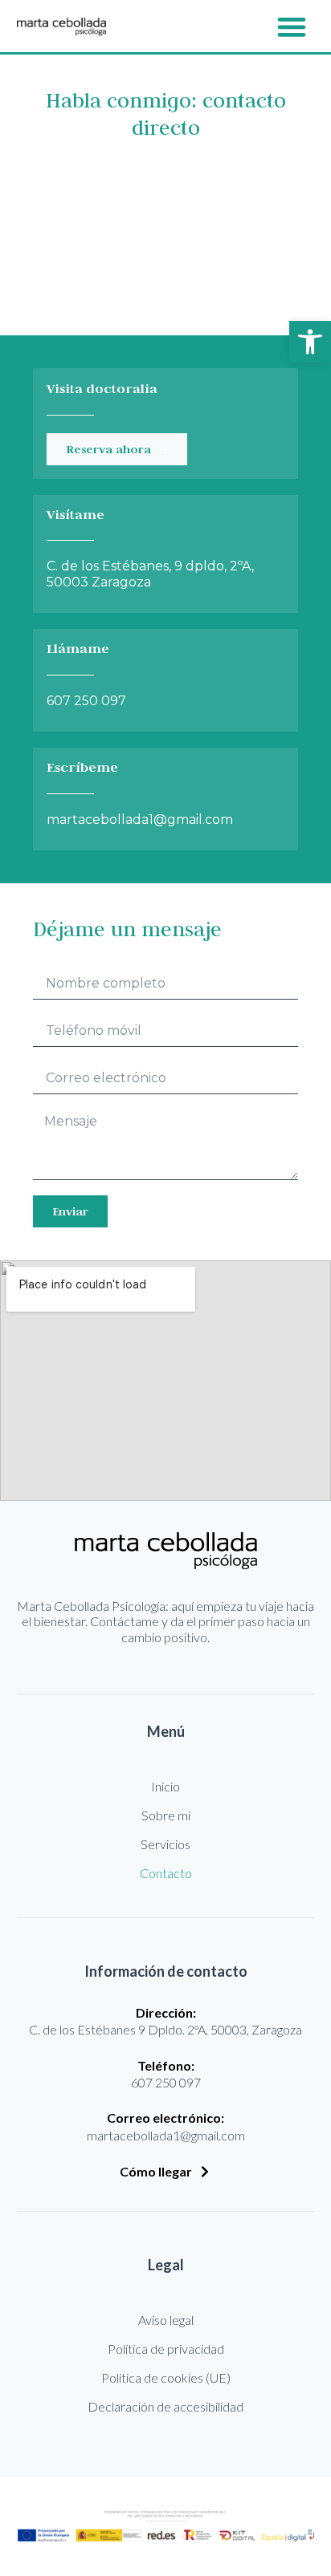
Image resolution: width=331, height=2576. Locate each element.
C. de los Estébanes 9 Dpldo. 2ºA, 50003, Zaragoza (165, 2029)
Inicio (165, 1786)
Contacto (166, 1873)
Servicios (165, 1844)
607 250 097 (86, 701)
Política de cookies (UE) (166, 2377)
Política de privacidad (166, 2349)
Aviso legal (166, 2320)
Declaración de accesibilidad (165, 2406)
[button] (310, 342)
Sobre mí (166, 1815)
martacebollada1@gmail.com (140, 819)
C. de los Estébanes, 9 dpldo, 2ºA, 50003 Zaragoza (150, 574)
